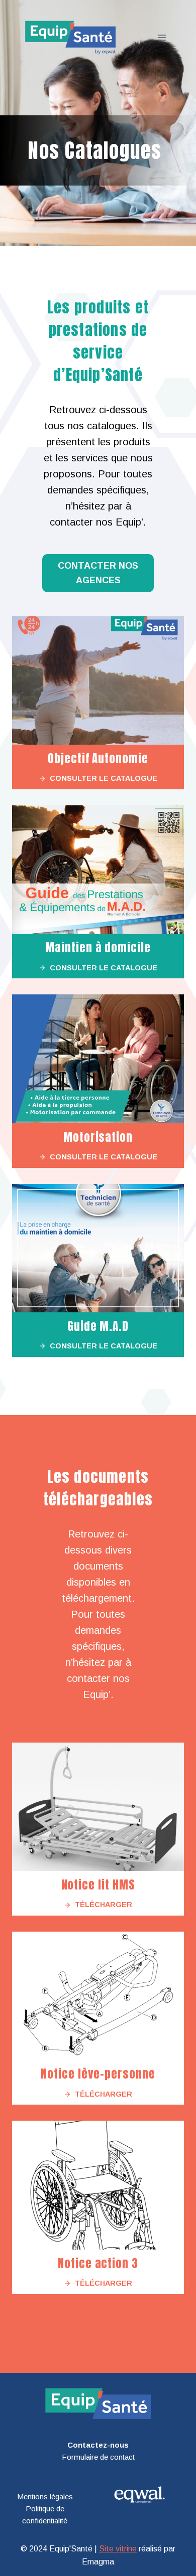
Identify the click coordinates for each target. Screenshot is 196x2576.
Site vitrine (118, 2549)
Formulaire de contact (98, 2457)
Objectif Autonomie (98, 758)
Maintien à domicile (98, 948)
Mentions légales (45, 2497)
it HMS (118, 1885)
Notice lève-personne (98, 2074)
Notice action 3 (98, 2263)
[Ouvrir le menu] (162, 37)
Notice (80, 1885)
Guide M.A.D (98, 1326)
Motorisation (98, 1137)
